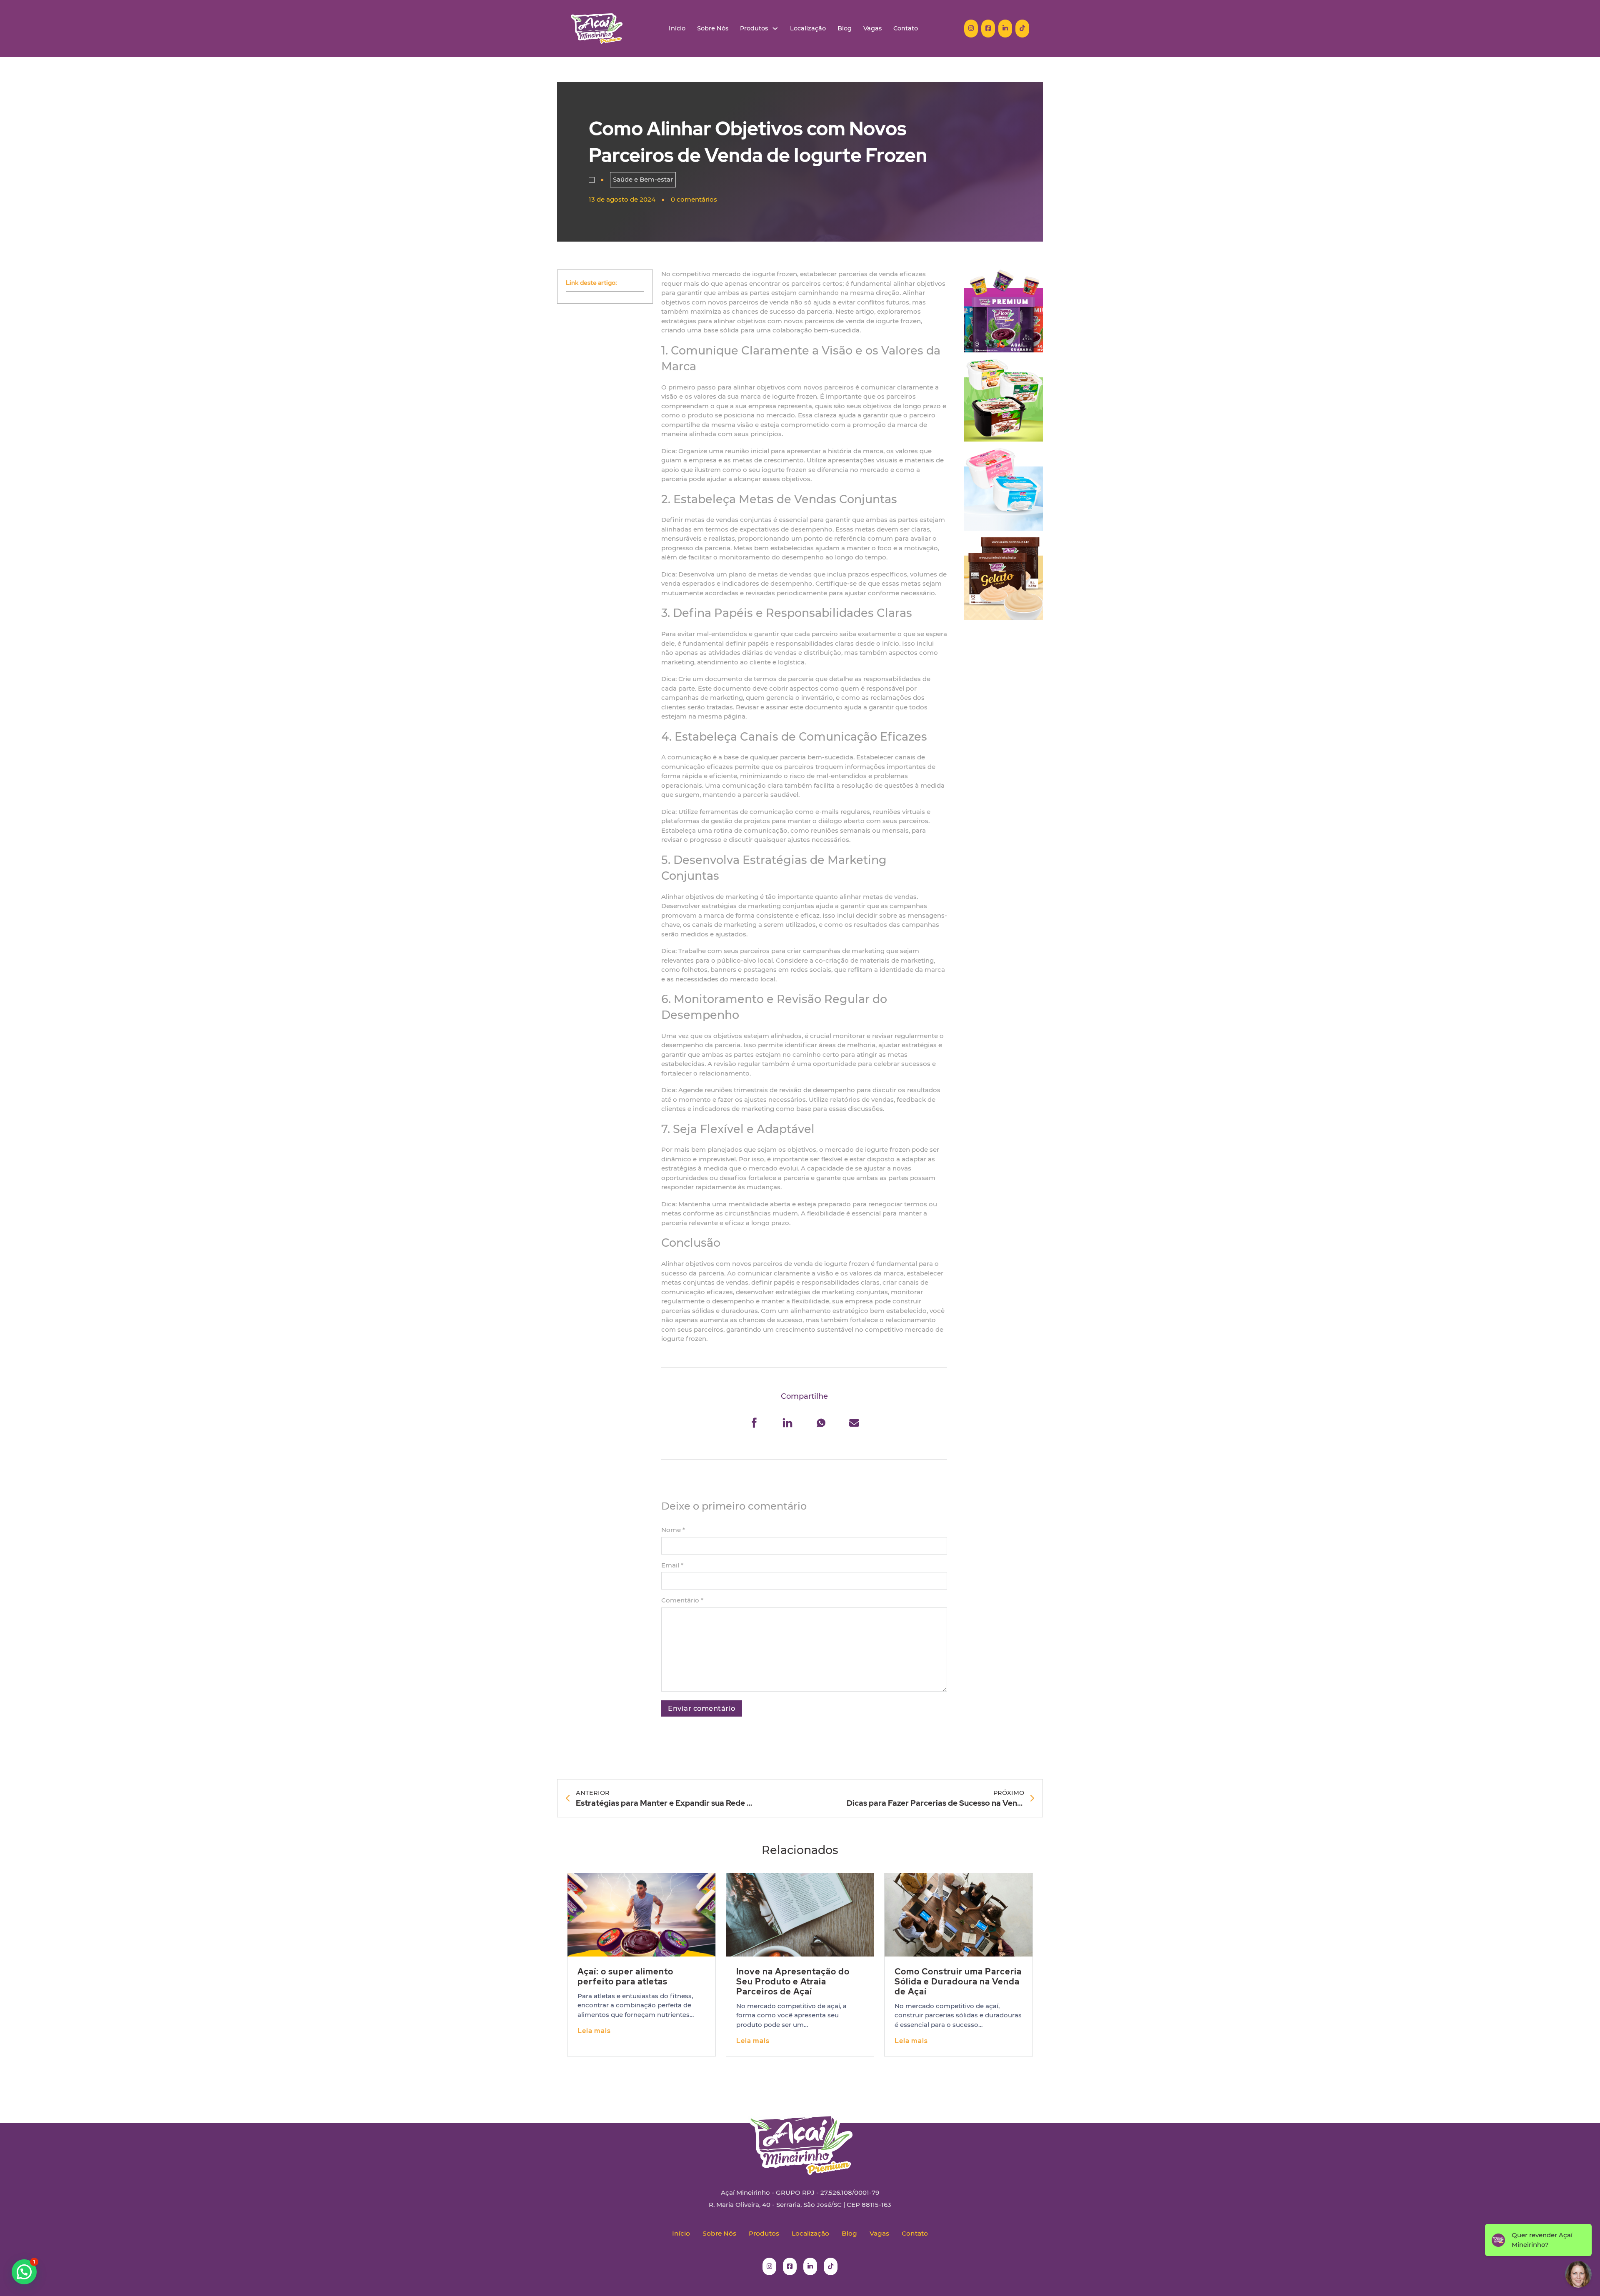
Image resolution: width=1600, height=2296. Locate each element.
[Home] (597, 29)
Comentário (682, 1600)
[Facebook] (754, 1423)
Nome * (673, 1530)
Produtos (754, 29)
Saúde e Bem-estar (643, 179)
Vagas (872, 29)
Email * (672, 1565)
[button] (24, 2272)
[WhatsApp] (821, 1423)
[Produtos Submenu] (775, 29)
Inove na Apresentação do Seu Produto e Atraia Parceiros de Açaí (793, 1982)
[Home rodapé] (800, 2138)
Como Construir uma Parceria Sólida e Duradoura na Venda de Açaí (958, 1982)
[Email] (854, 1423)
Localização (808, 29)
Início (677, 29)
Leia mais (594, 2031)
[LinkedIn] (787, 1423)
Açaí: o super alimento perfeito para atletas (625, 1977)
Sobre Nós (713, 29)
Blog (845, 29)
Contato (906, 29)
